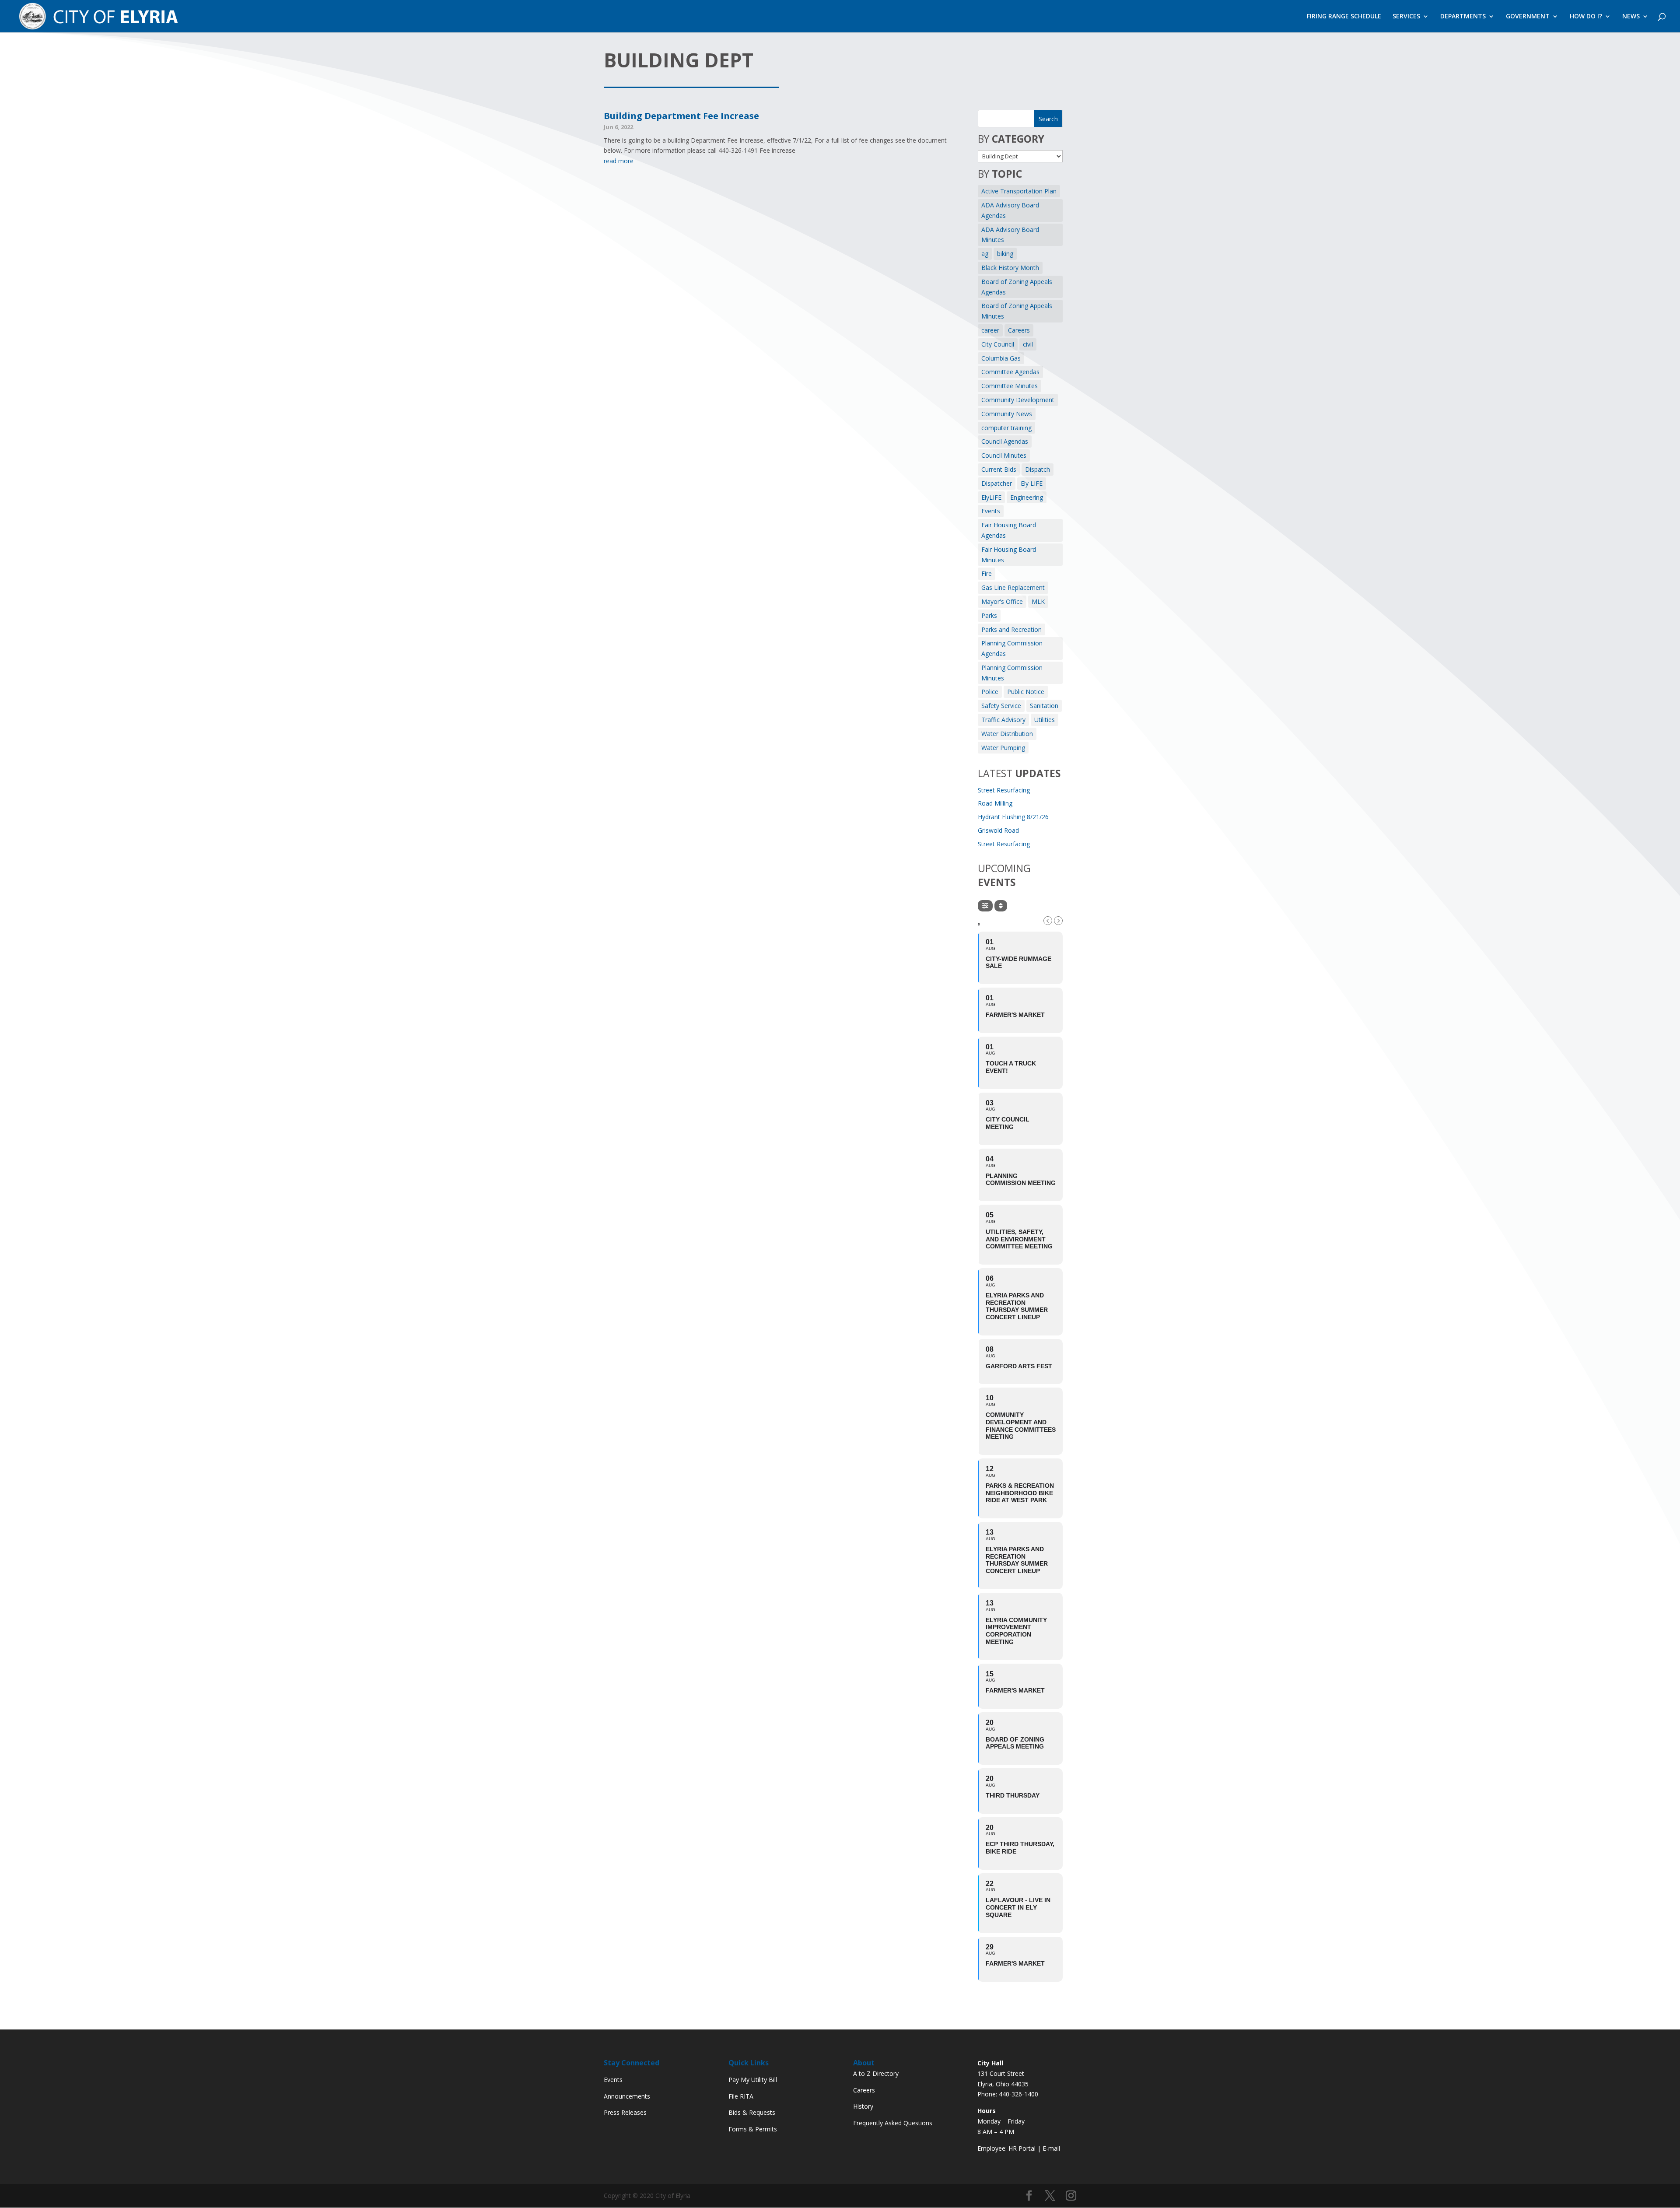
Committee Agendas (1010, 372)
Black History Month (1010, 268)
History (863, 2106)
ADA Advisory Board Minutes (1010, 235)
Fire (987, 573)
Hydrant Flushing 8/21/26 (1013, 817)
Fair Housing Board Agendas (1009, 530)
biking (1005, 254)
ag (985, 254)
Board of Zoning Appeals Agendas (1017, 287)
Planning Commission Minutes (1012, 673)
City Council (998, 344)
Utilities (1045, 720)
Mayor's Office (1002, 601)
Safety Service (1001, 706)
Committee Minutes (1010, 386)
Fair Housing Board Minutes (1009, 555)
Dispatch (1038, 469)
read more (619, 161)
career (990, 330)
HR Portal (1022, 2148)
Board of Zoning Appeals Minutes (1017, 311)
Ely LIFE (1032, 483)
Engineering (1027, 497)
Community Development (1018, 400)
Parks (989, 615)
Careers (1019, 330)
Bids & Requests (752, 2112)
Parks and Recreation (1011, 629)
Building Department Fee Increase (681, 116)
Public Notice (1026, 692)
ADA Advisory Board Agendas (1010, 210)
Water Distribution (1007, 734)
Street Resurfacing (1004, 790)
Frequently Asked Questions (893, 2123)
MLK (1038, 601)
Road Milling (995, 803)
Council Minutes (1004, 455)
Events (991, 511)
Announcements (627, 2096)
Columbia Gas (1001, 358)
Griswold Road (998, 830)
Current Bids (999, 469)
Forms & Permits (753, 2129)
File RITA (741, 2096)
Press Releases (625, 2112)
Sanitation (1044, 706)
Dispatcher (997, 483)
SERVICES (1406, 17)
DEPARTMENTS (1463, 17)
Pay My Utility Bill (753, 2080)
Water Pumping (1003, 748)
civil (1028, 344)
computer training (1006, 428)
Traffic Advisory (1003, 720)
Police (990, 692)
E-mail (1051, 2148)
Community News (1007, 414)
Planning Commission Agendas (1012, 648)
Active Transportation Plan (1019, 191)
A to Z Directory (876, 2073)
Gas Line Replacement (1013, 587)
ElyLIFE (991, 497)
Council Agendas (1005, 441)
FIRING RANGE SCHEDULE (1344, 17)
